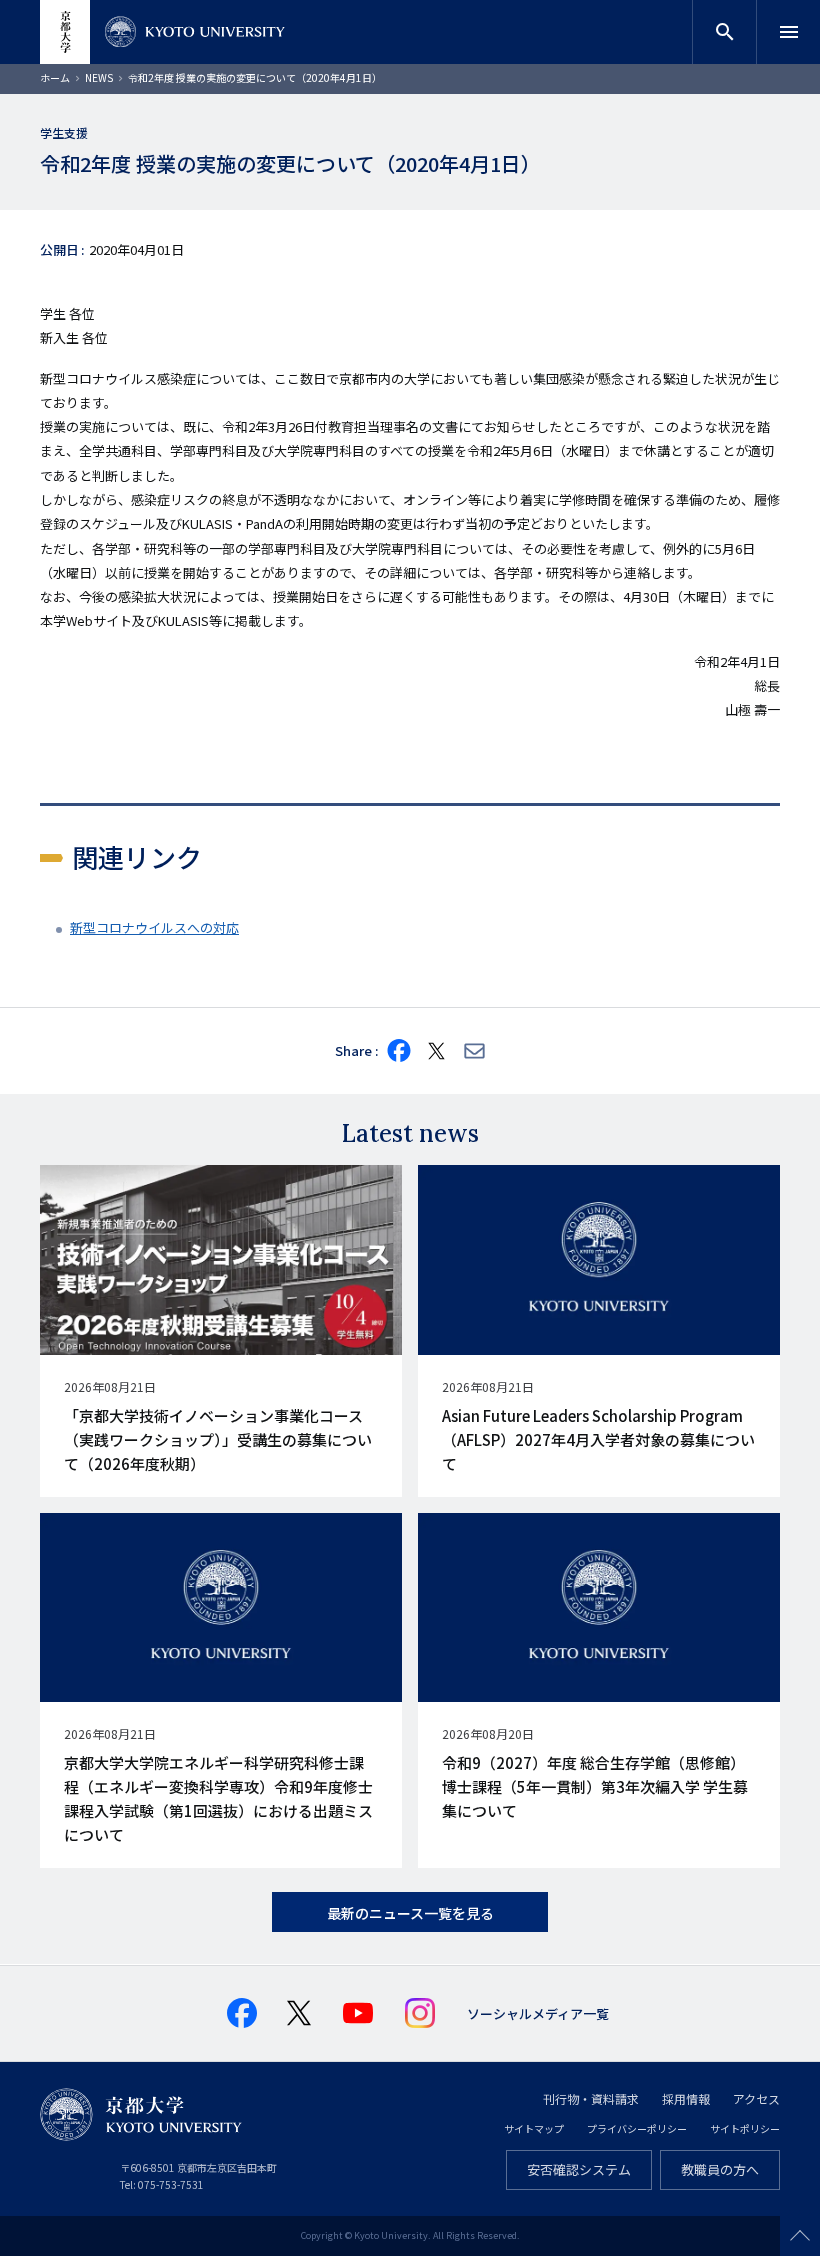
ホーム (55, 77)
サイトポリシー (745, 2128)
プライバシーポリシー (637, 2128)
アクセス (756, 2098)
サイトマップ (534, 2128)
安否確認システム (579, 2169)
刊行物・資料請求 (591, 2098)
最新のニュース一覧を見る (410, 1913)
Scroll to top (800, 2236)
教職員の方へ (720, 2169)
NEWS (99, 77)
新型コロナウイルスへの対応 (154, 927)
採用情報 (686, 2098)
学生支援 (64, 132)
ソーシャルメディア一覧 (538, 2013)
